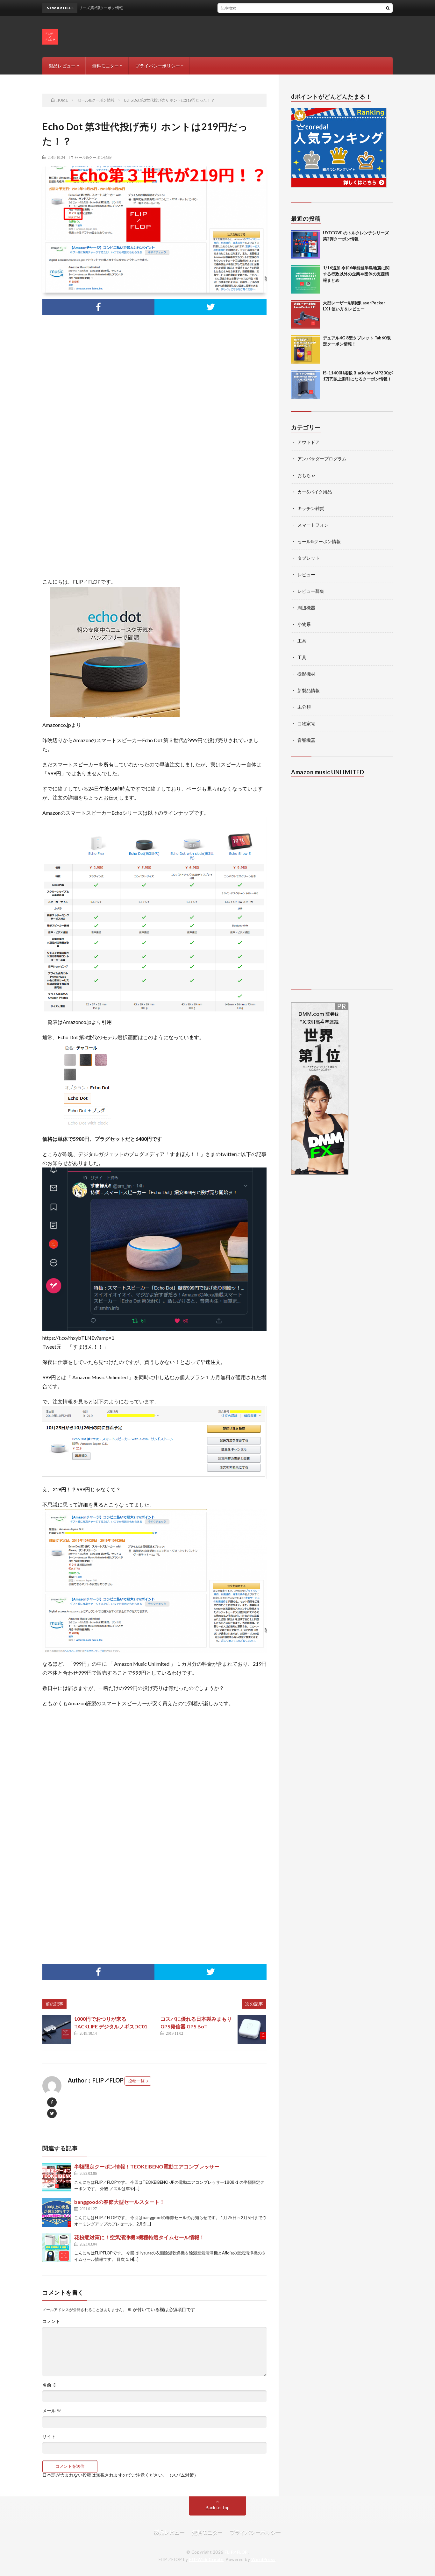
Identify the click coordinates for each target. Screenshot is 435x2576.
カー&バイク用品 (315, 492)
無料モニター (105, 66)
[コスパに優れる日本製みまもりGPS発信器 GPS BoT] (252, 2029)
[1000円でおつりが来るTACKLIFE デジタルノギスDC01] (57, 2029)
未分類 (304, 707)
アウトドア (309, 442)
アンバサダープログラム (322, 459)
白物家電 (306, 724)
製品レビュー (62, 66)
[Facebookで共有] (98, 307)
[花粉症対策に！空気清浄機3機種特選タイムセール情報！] (57, 2248)
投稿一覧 (136, 2081)
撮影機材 (306, 674)
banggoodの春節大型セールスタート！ (119, 2202)
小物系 (304, 624)
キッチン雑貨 (311, 508)
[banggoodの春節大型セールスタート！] (57, 2212)
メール (52, 2411)
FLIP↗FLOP (236, 2552)
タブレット (309, 558)
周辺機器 (306, 608)
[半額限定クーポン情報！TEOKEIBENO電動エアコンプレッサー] (57, 2177)
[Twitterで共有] (210, 307)
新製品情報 (309, 690)
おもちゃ (306, 475)
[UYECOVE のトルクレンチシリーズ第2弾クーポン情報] (305, 244)
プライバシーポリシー (158, 66)
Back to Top (218, 2507)
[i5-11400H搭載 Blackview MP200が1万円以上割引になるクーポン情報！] (305, 384)
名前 (50, 2385)
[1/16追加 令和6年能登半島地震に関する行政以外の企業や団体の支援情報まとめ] (305, 279)
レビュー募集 (311, 591)
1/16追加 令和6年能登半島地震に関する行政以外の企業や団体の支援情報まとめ (356, 274)
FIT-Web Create (206, 2559)
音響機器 (306, 740)
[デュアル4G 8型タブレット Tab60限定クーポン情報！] (305, 349)
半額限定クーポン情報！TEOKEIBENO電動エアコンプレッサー (147, 2166)
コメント (51, 2321)
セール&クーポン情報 (93, 157)
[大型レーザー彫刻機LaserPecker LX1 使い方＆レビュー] (305, 314)
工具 (302, 641)
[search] (388, 8)
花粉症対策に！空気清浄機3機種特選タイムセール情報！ (139, 2237)
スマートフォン (313, 525)
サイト (49, 2437)
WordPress (264, 2559)
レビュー (306, 575)
